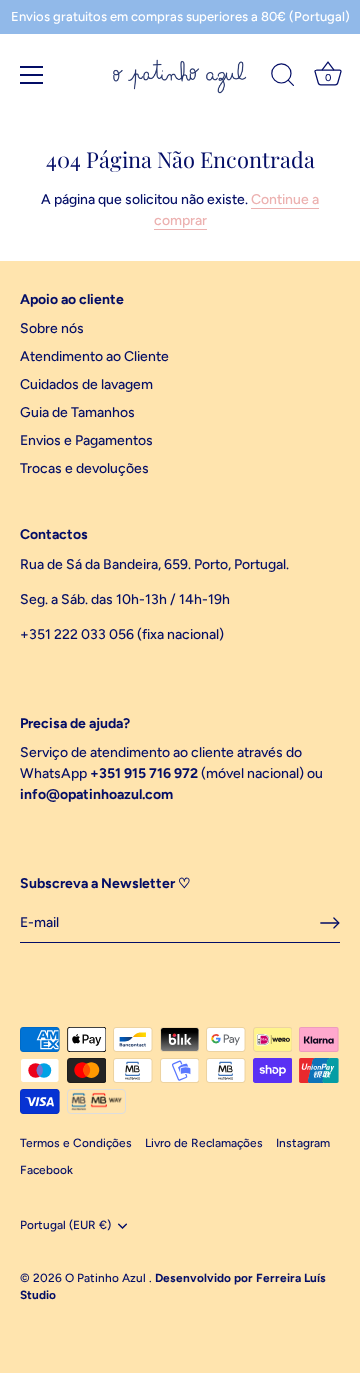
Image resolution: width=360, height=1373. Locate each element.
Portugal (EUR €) (65, 1225)
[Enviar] (330, 923)
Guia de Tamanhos (77, 412)
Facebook (46, 1170)
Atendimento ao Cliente (94, 356)
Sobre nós (52, 328)
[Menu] (32, 75)
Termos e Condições (76, 1143)
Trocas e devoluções (84, 468)
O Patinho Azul (107, 1278)
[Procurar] (283, 78)
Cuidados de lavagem (86, 384)
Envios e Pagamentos (86, 440)
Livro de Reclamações (204, 1143)
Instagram (303, 1143)
